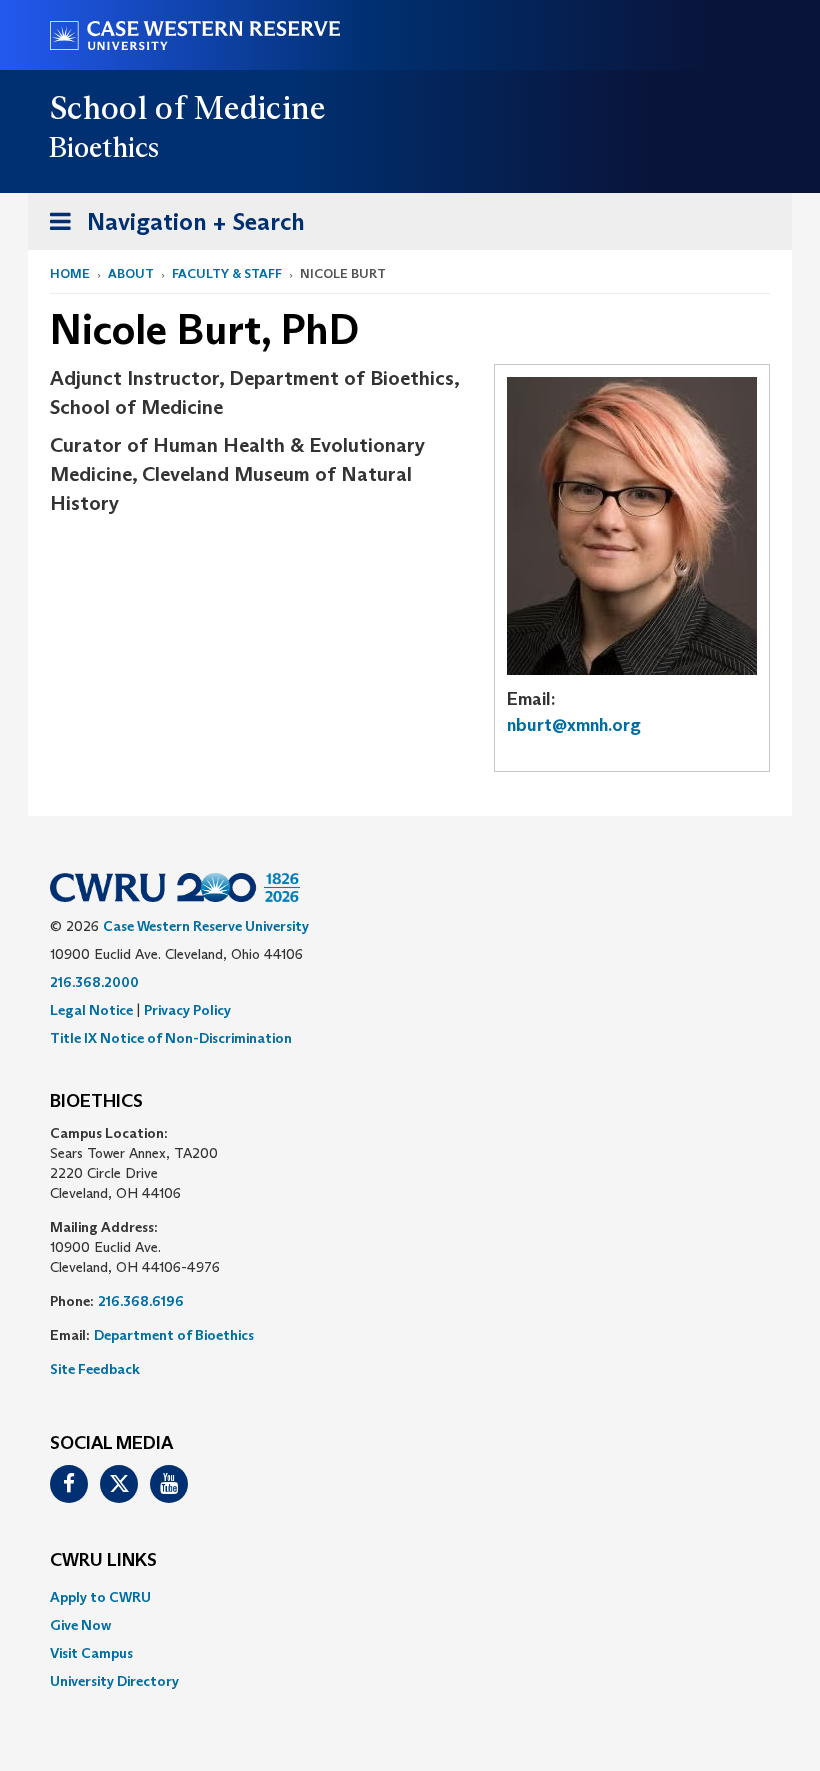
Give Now (80, 1625)
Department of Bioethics (174, 1335)
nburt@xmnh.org (574, 725)
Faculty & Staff (227, 273)
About (131, 273)
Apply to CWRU (100, 1597)
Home (70, 273)
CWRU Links (103, 1561)
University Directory (114, 1681)
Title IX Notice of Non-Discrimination (171, 1038)
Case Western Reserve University (206, 926)
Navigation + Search (171, 228)
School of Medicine (188, 108)
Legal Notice (91, 1010)
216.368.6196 (141, 1301)
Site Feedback (95, 1369)
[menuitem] (410, 1597)
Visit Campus (91, 1653)
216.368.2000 (94, 982)
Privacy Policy (187, 1010)
